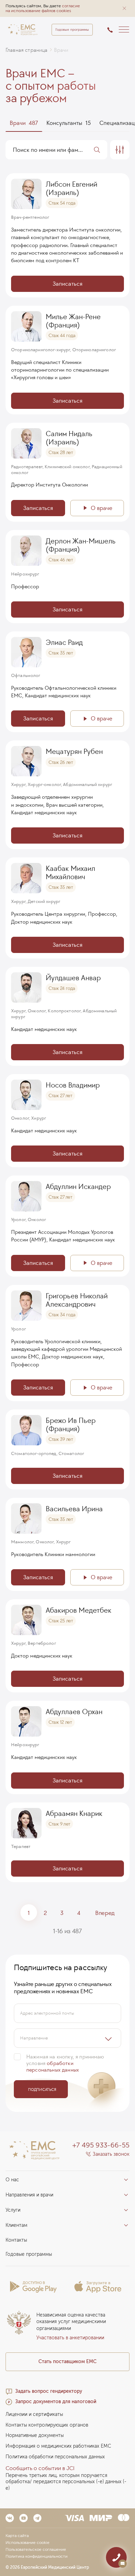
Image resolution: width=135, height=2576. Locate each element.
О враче (102, 508)
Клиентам (16, 2225)
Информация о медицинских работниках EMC (58, 2446)
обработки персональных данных (53, 2066)
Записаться (67, 284)
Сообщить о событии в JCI (40, 2468)
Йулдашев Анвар (73, 978)
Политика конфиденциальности (37, 2556)
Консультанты (69, 123)
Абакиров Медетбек (79, 1610)
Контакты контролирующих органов (47, 2425)
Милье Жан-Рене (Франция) (73, 321)
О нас (12, 2180)
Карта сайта (17, 2536)
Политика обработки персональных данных (55, 2457)
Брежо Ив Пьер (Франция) (71, 1425)
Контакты (16, 2240)
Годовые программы (72, 30)
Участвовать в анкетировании (70, 2338)
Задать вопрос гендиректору (49, 2391)
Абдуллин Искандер (78, 1187)
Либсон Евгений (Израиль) (71, 188)
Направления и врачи (29, 2195)
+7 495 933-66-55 (101, 2145)
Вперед (105, 1913)
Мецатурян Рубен (74, 751)
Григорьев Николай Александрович (77, 1300)
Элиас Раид (64, 642)
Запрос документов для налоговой (56, 2402)
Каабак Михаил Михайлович (70, 873)
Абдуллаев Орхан (74, 1712)
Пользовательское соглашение (36, 2549)
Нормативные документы (35, 2435)
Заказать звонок (111, 2154)
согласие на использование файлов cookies (43, 8)
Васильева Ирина (74, 1509)
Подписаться (42, 2090)
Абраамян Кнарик (74, 1813)
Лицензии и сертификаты (34, 2414)
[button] (124, 8)
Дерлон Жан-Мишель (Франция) (81, 545)
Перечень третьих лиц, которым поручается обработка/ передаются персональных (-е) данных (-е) (66, 2482)
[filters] (120, 150)
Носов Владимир (73, 1085)
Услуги (13, 2210)
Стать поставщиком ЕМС (67, 2362)
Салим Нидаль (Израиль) (69, 438)
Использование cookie (28, 2543)
